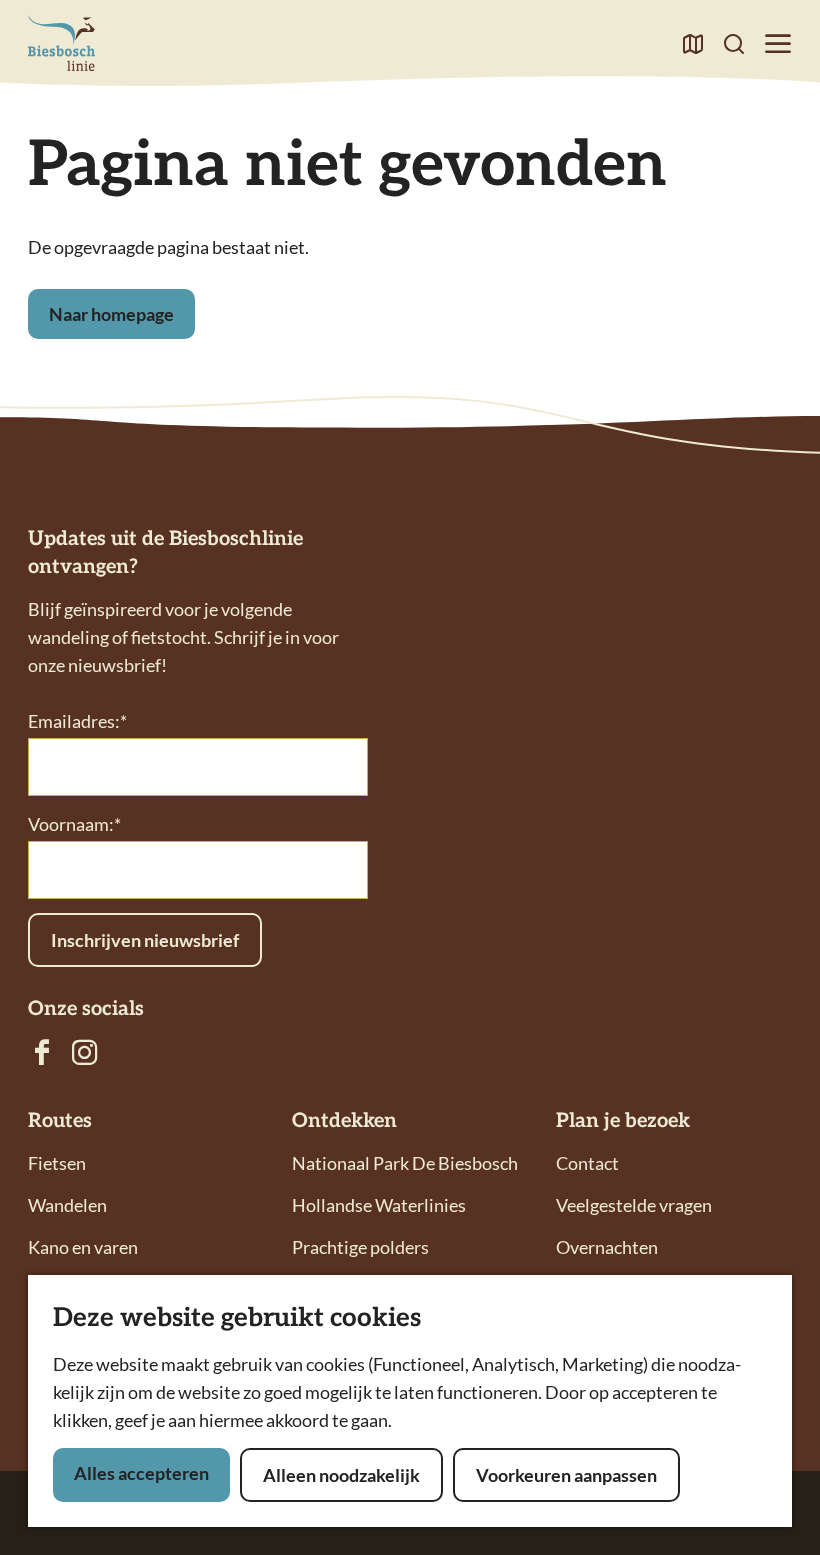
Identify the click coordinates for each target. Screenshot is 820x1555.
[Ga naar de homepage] (61, 43)
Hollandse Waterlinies (379, 1205)
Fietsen (57, 1163)
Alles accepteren (141, 1473)
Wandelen (67, 1205)
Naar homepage (111, 314)
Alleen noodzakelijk (341, 1475)
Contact (587, 1163)
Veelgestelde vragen (634, 1205)
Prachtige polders (360, 1247)
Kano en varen (83, 1247)
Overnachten (607, 1247)
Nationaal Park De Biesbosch (405, 1163)
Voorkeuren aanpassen (566, 1475)
